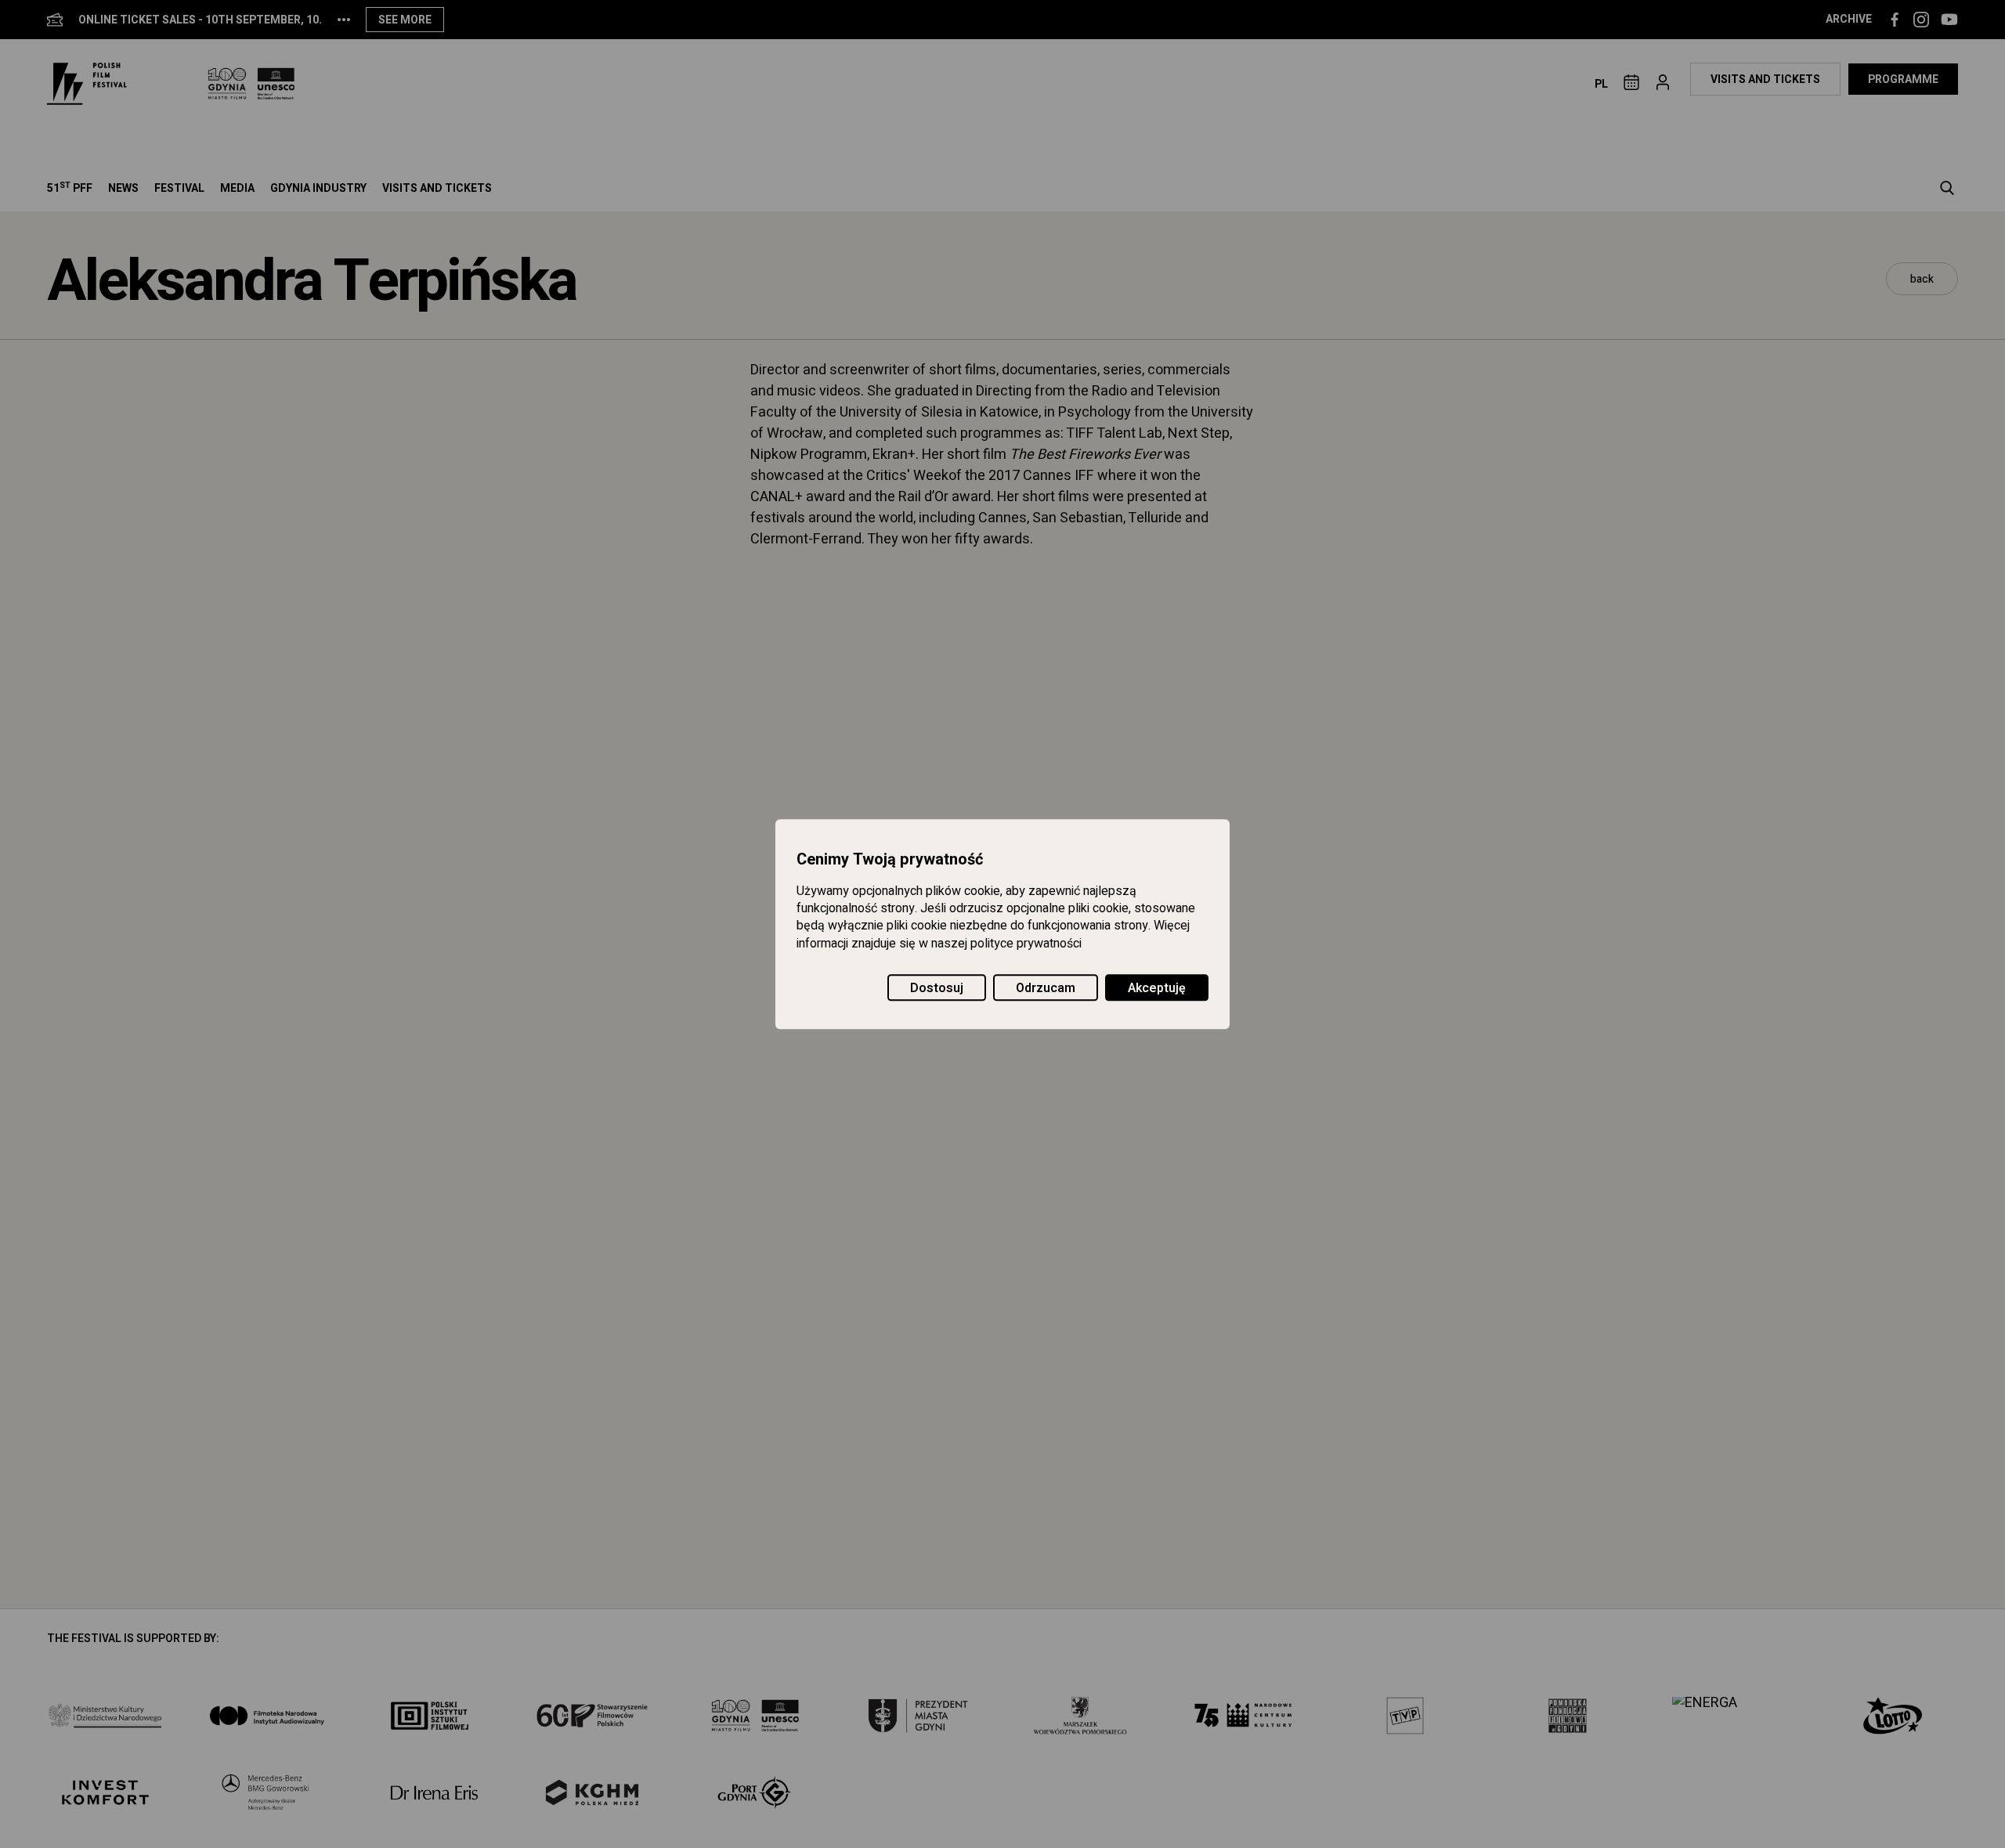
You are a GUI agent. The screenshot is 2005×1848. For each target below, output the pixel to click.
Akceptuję (1157, 988)
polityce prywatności (1026, 944)
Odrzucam (1046, 988)
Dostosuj (937, 988)
